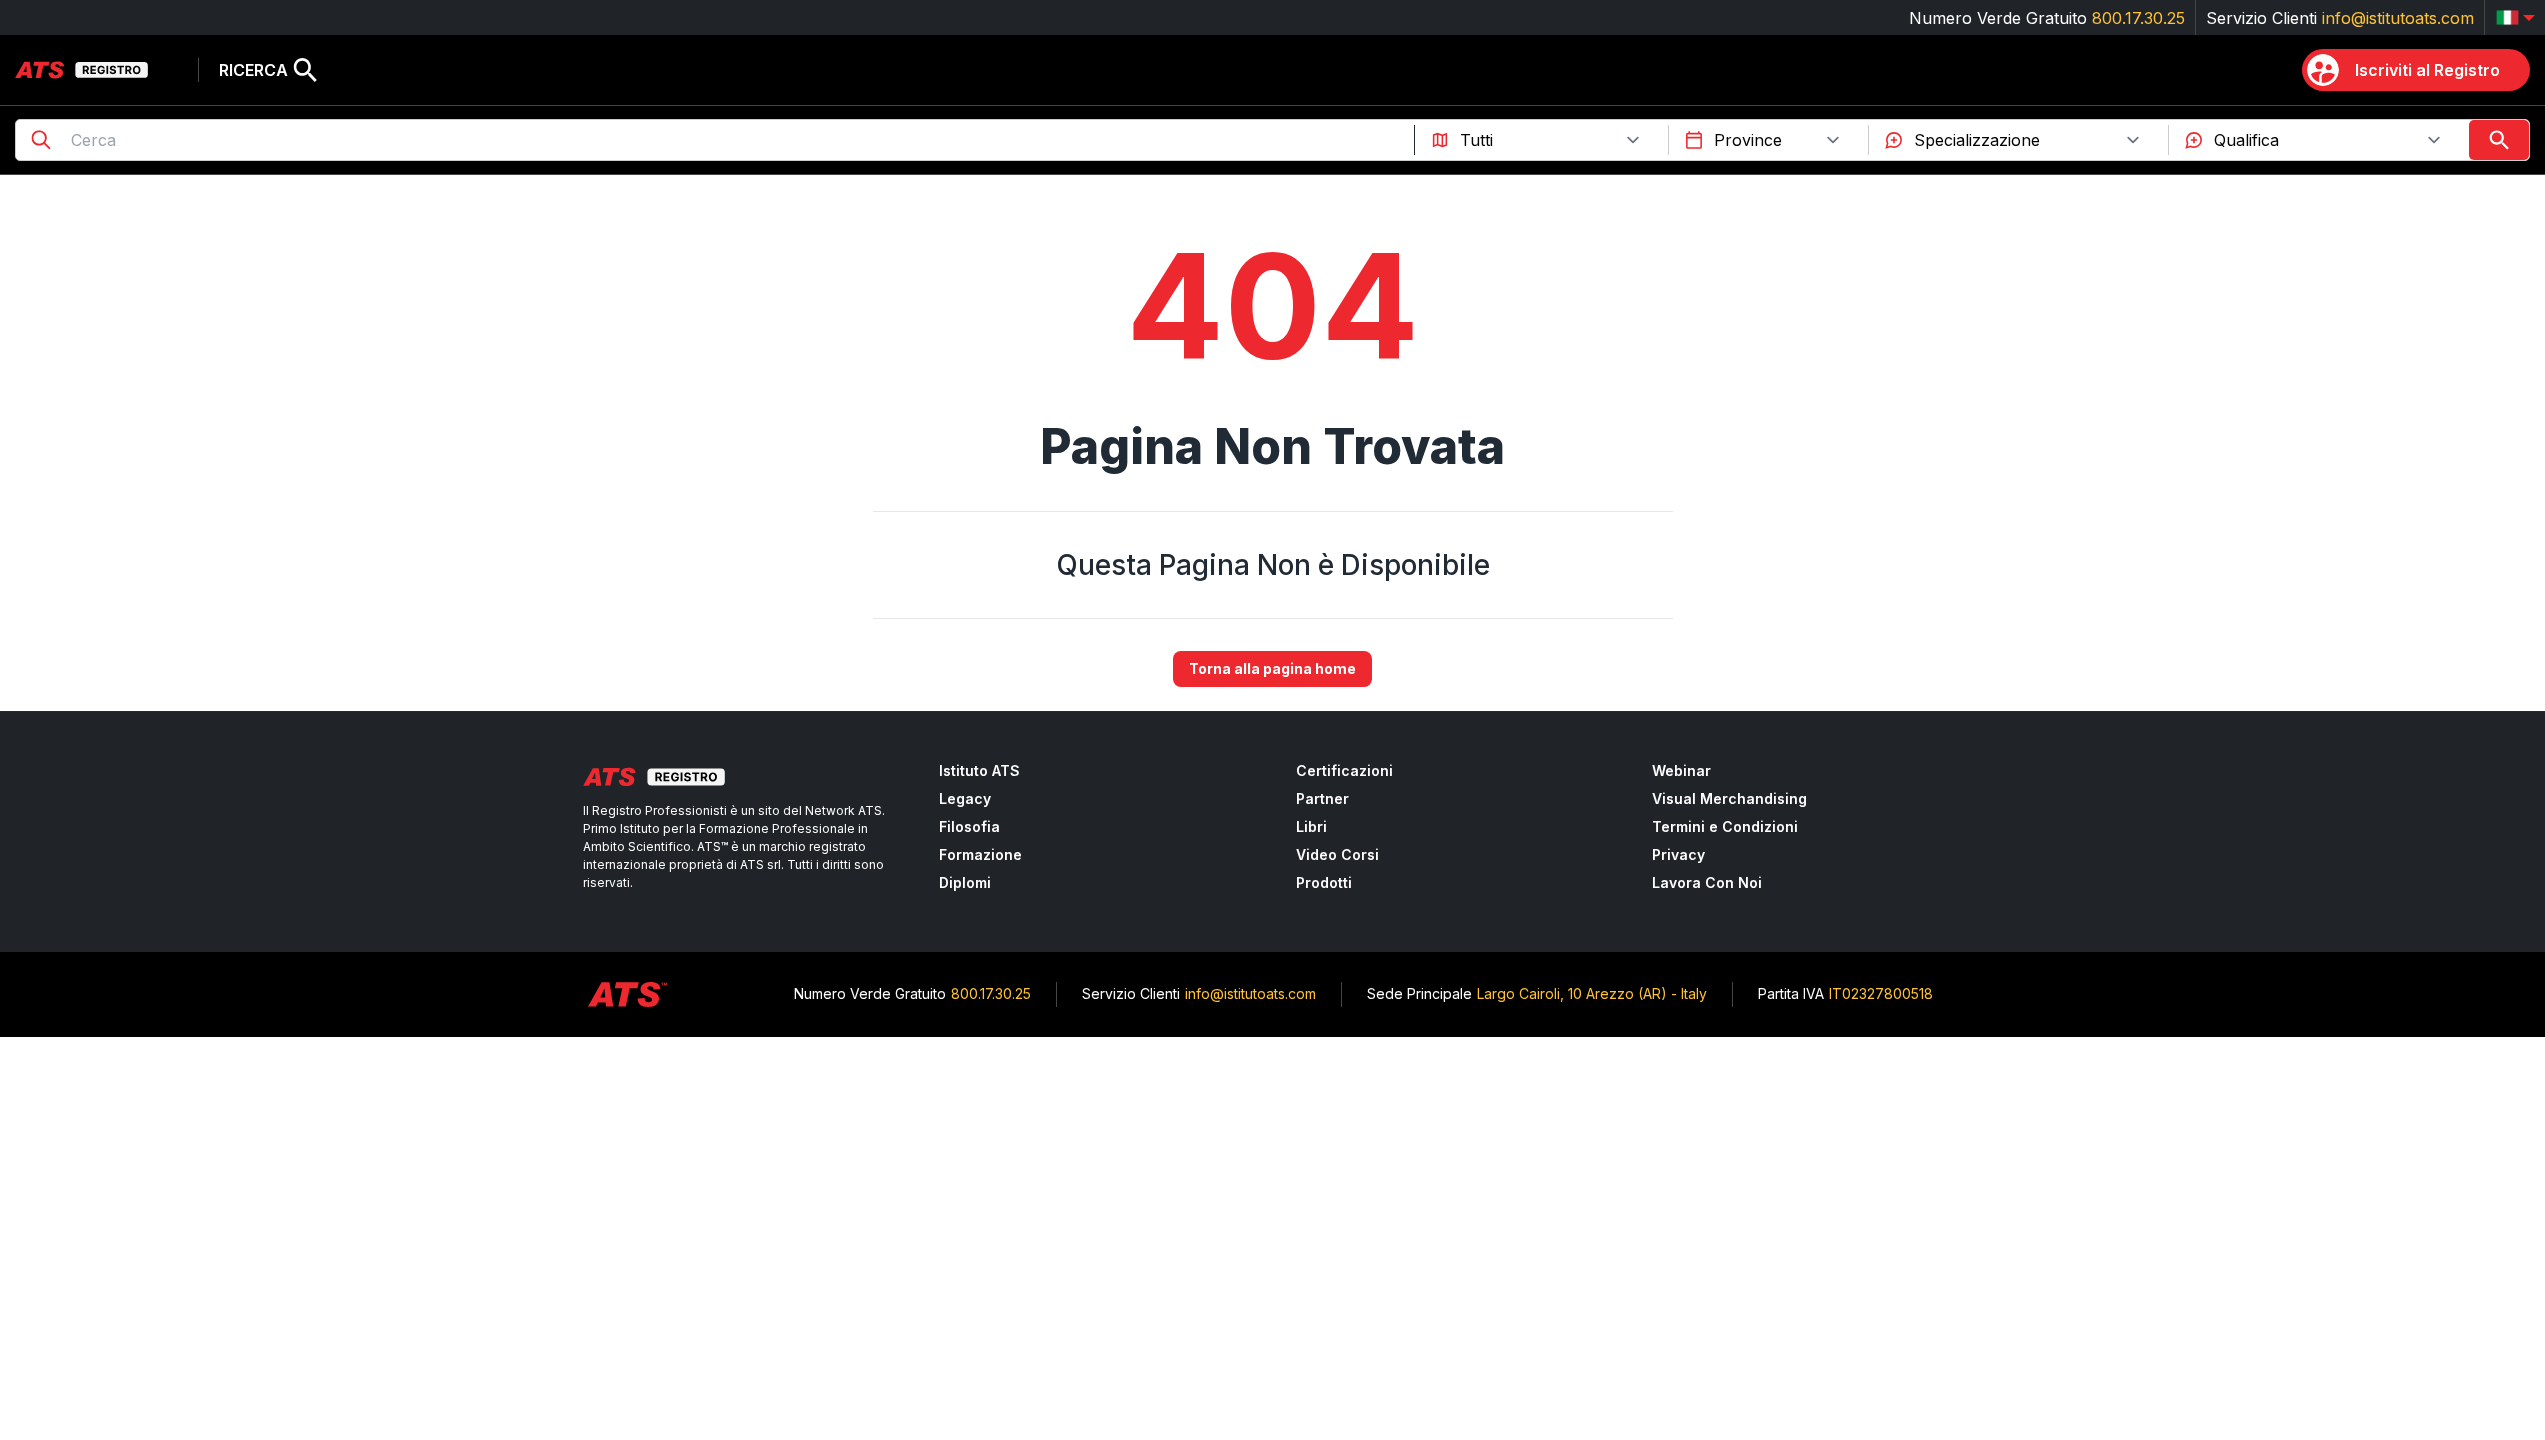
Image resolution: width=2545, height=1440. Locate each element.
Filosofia (969, 826)
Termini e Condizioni (1725, 826)
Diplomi (965, 882)
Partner (1322, 798)
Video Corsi (1337, 854)
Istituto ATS (979, 770)
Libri (1311, 826)
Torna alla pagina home (1272, 668)
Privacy (1678, 854)
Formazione (980, 854)
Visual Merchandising (1729, 798)
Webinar (1681, 770)
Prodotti (1324, 882)
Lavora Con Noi (1707, 882)
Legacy (965, 798)
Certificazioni (1344, 770)
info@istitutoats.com (2398, 18)
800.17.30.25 (2138, 18)
